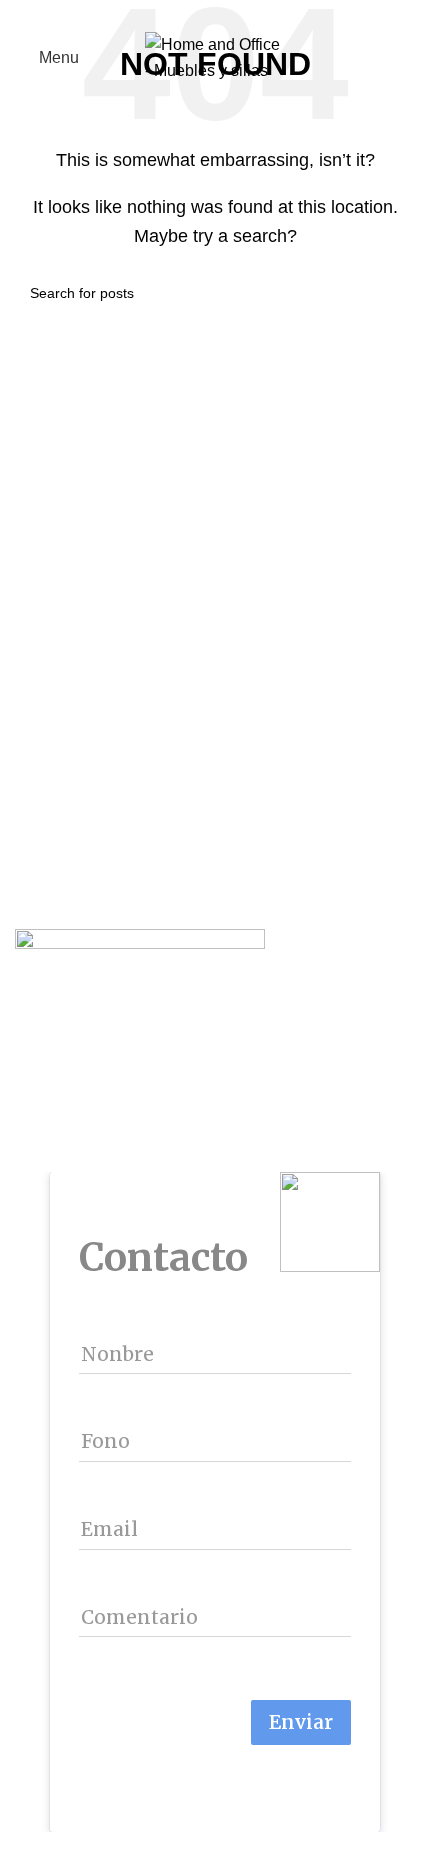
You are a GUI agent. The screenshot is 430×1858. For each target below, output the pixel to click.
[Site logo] (215, 56)
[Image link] (140, 962)
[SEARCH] (392, 293)
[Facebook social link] (169, 13)
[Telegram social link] (261, 13)
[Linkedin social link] (238, 13)
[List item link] (215, 1068)
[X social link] (192, 13)
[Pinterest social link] (215, 13)
